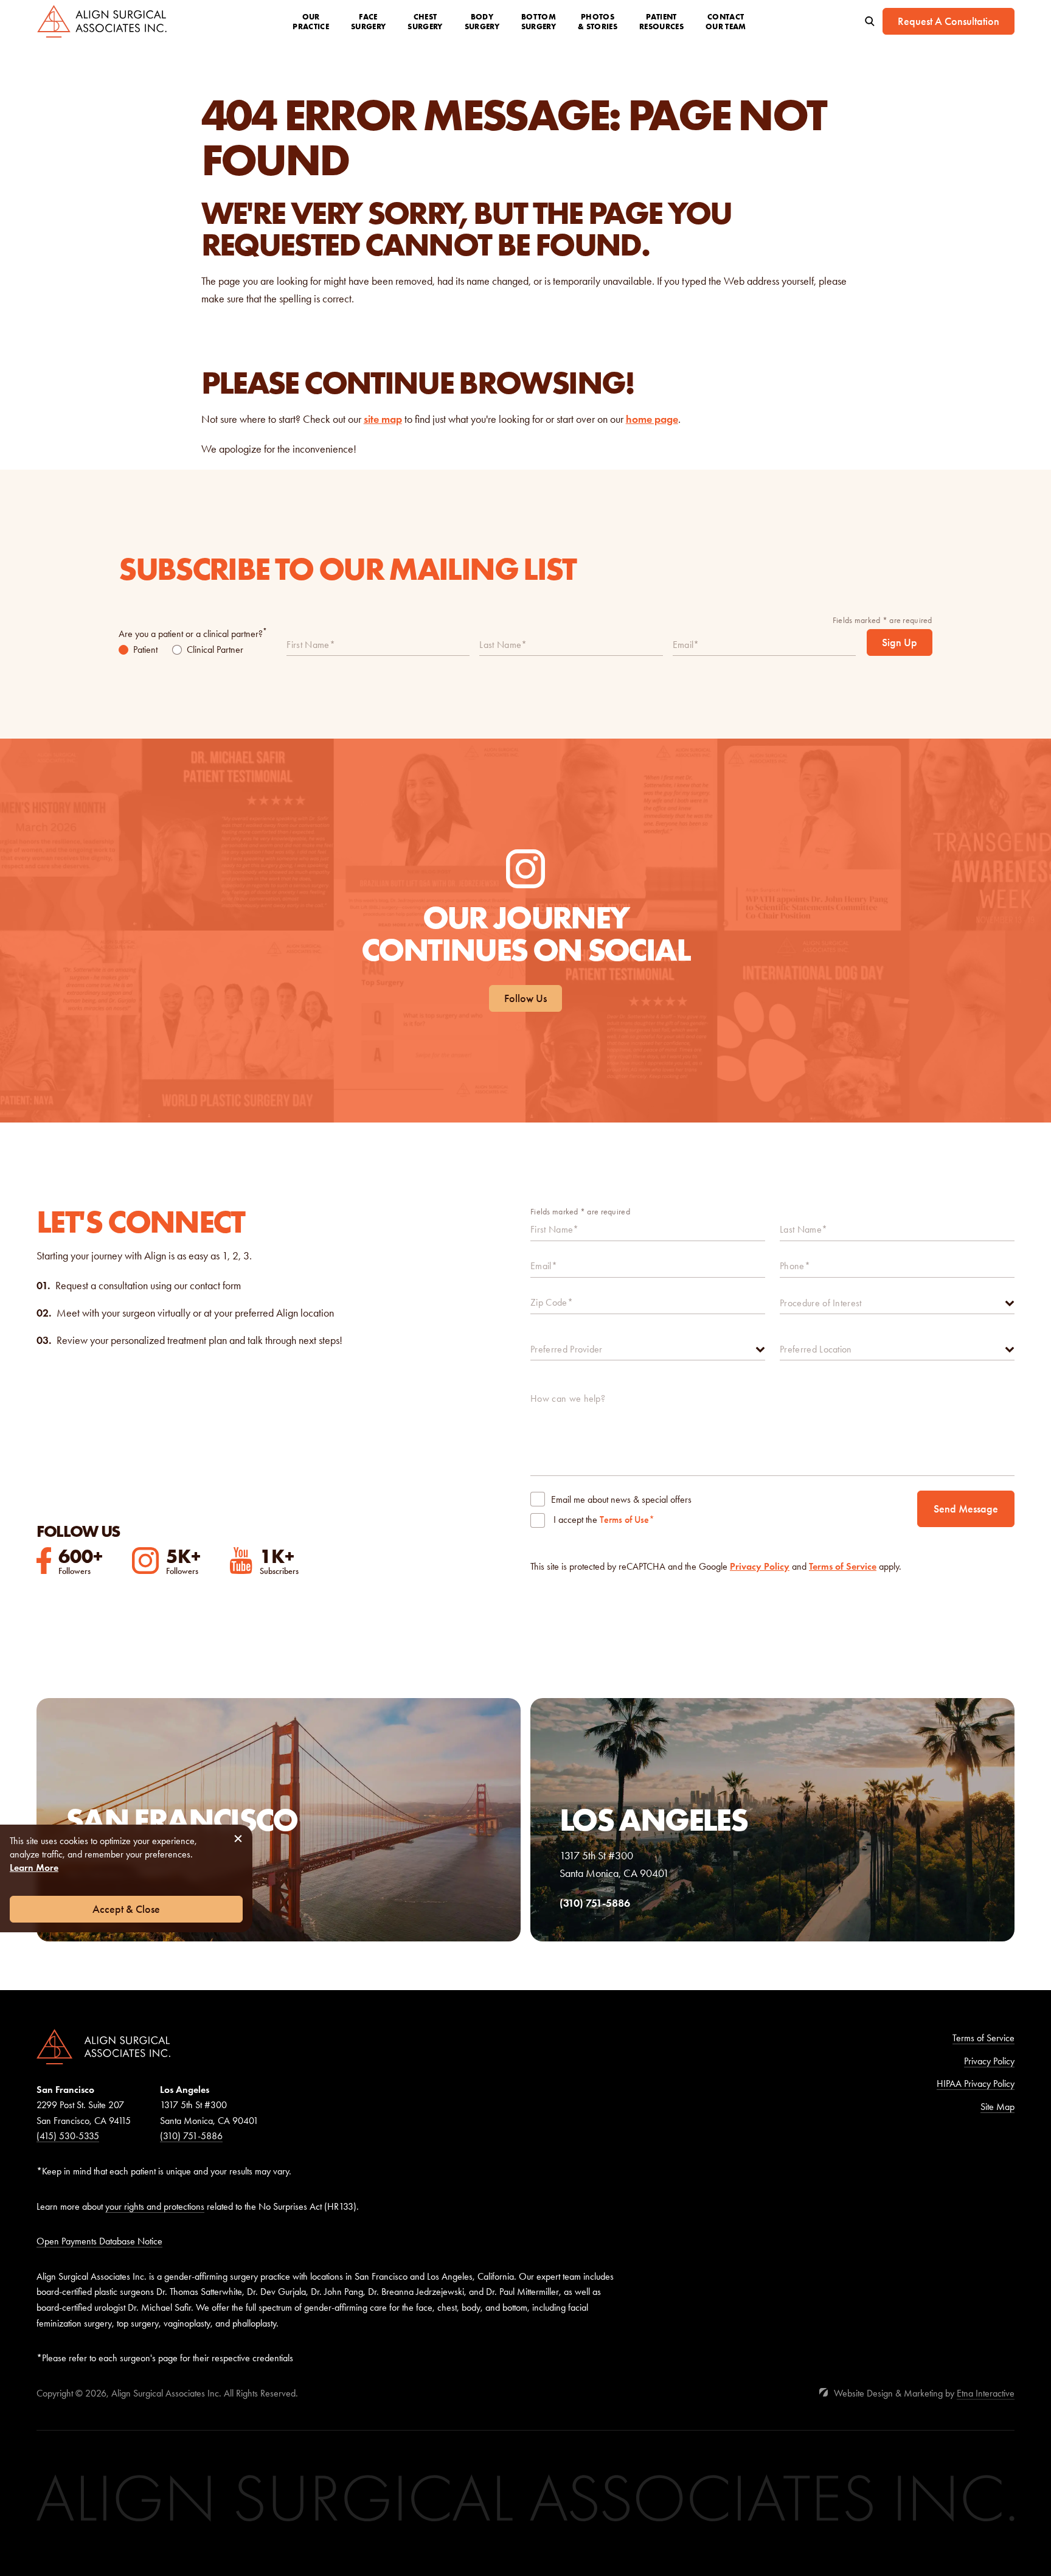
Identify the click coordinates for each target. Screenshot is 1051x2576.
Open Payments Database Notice (99, 2241)
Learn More (34, 1868)
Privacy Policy (760, 1566)
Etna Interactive (986, 2393)
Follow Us (525, 998)
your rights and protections (155, 2206)
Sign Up (900, 642)
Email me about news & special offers (621, 1499)
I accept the (575, 1521)
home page (652, 419)
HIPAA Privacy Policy (976, 2083)
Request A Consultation (949, 21)
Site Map (997, 2107)
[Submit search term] (870, 21)
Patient (145, 649)
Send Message (966, 1509)
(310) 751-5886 (191, 2136)
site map (383, 419)
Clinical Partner (215, 649)
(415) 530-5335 (68, 2136)
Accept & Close (126, 1909)
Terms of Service (843, 1566)
